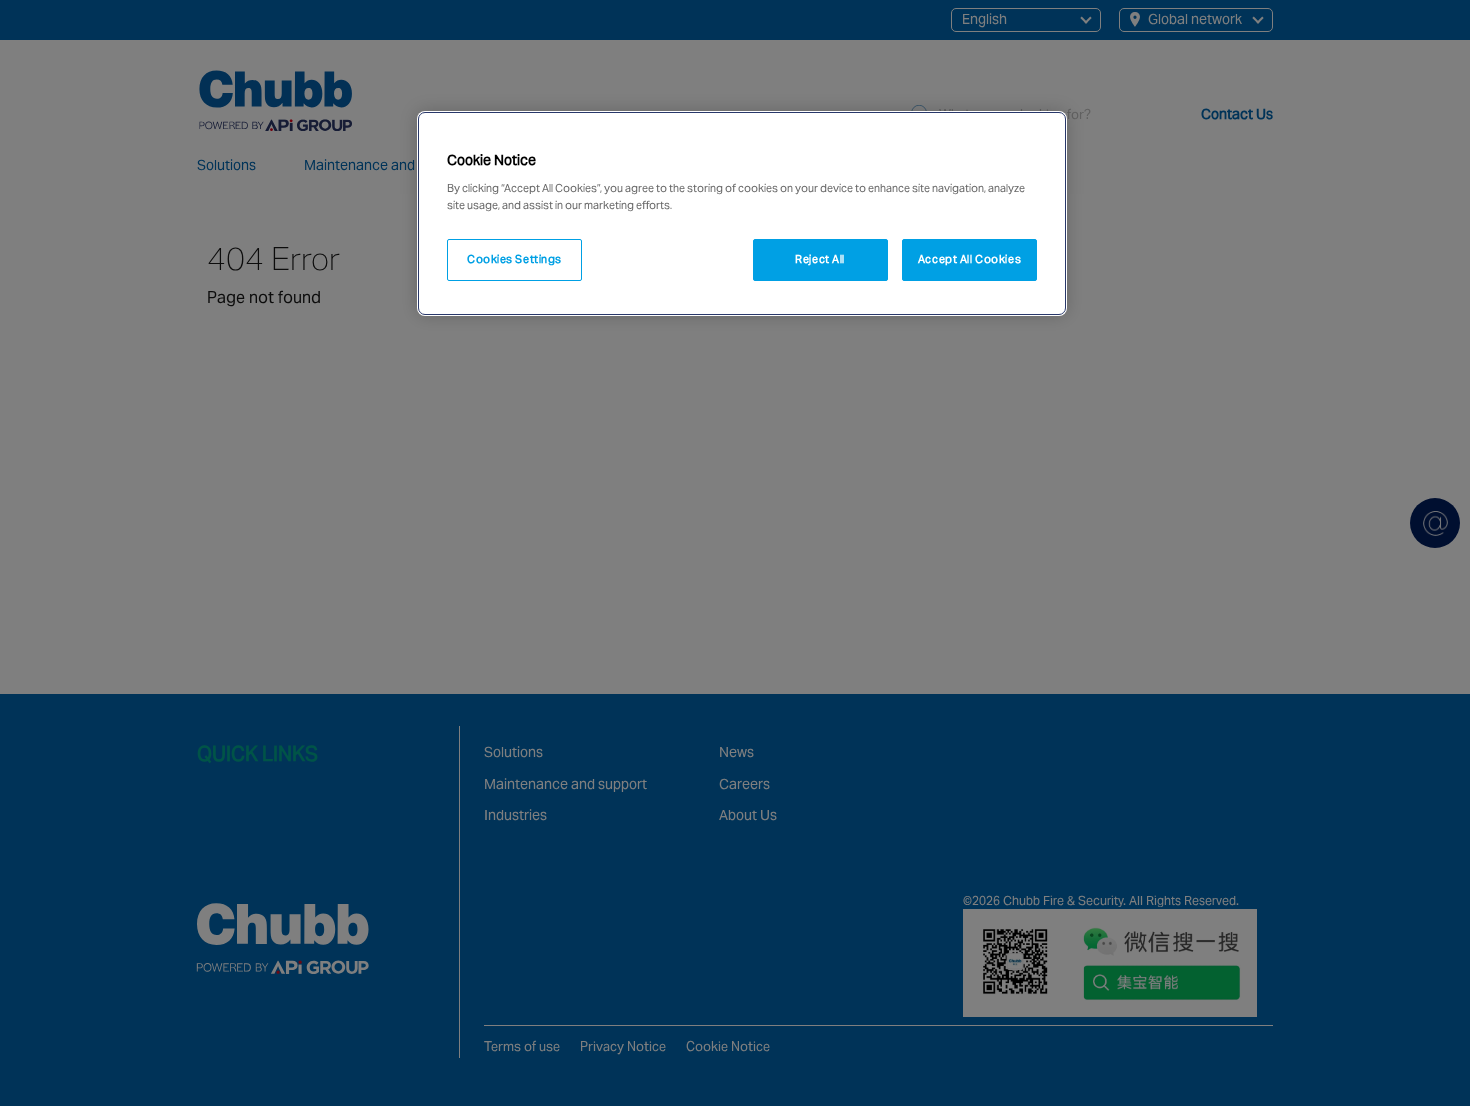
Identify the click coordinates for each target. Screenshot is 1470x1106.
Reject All (820, 259)
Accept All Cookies (969, 259)
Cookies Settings (514, 259)
